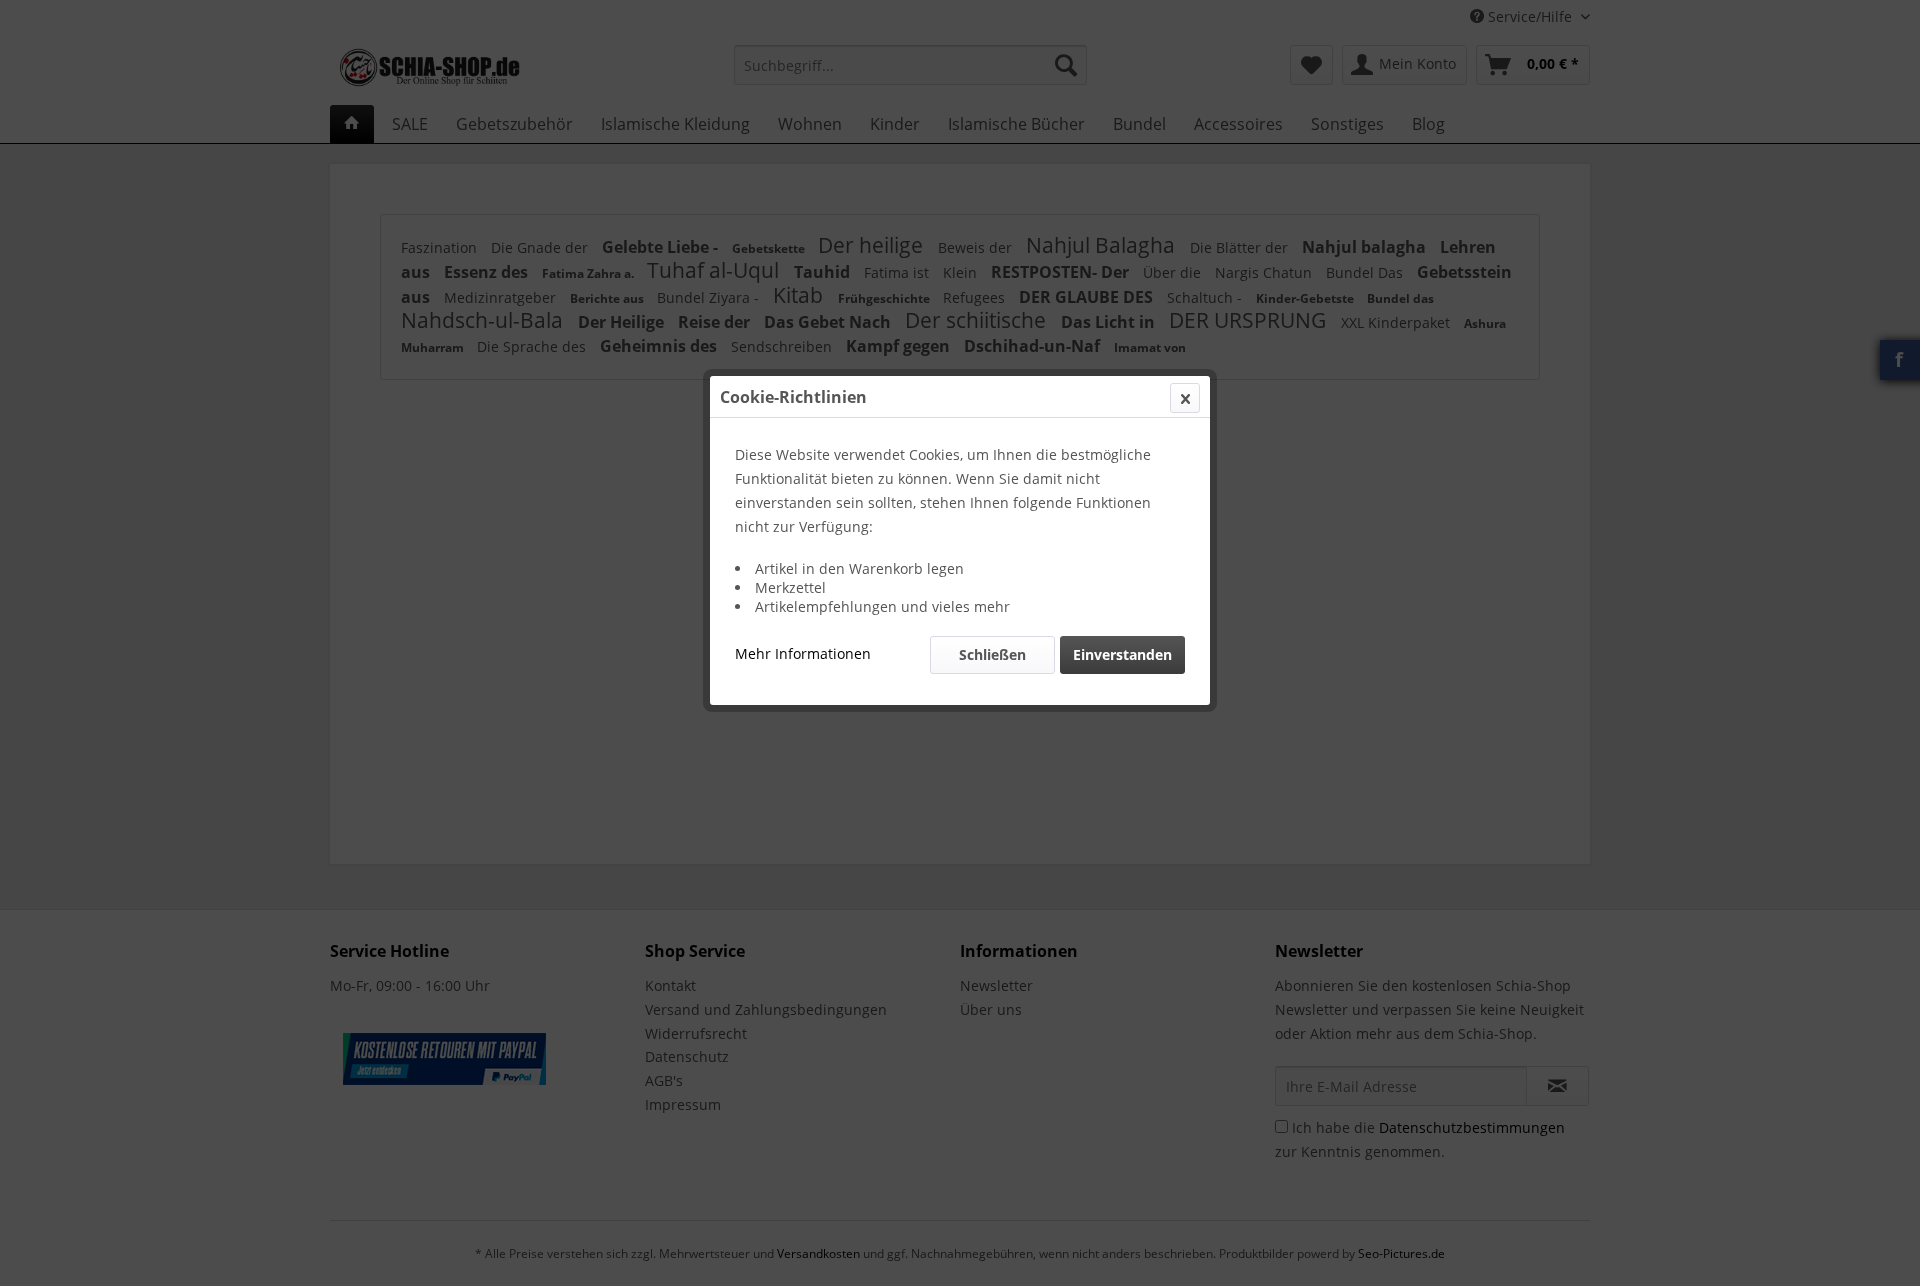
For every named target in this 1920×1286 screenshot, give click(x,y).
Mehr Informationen (803, 653)
